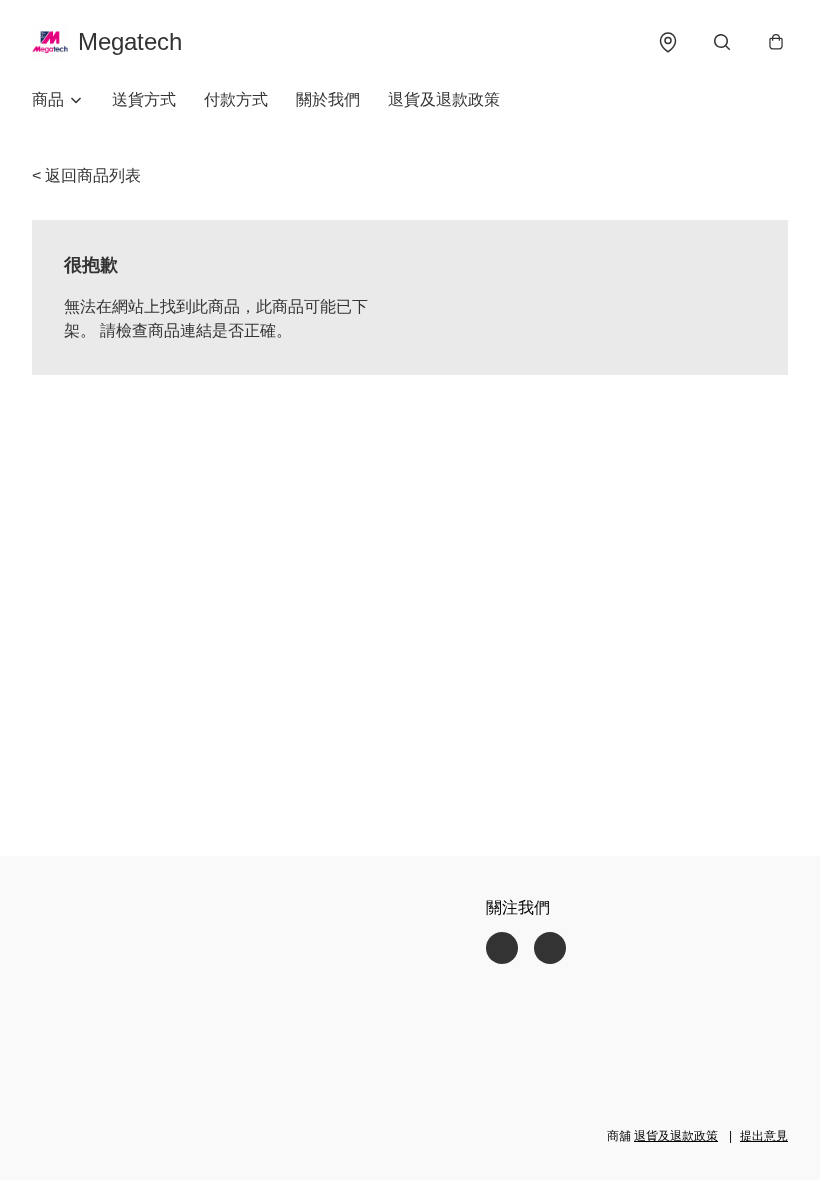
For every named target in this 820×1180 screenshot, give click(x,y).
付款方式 (236, 99)
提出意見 (764, 1136)
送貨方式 (144, 99)
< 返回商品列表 (86, 175)
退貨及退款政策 (444, 99)
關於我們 (328, 99)
